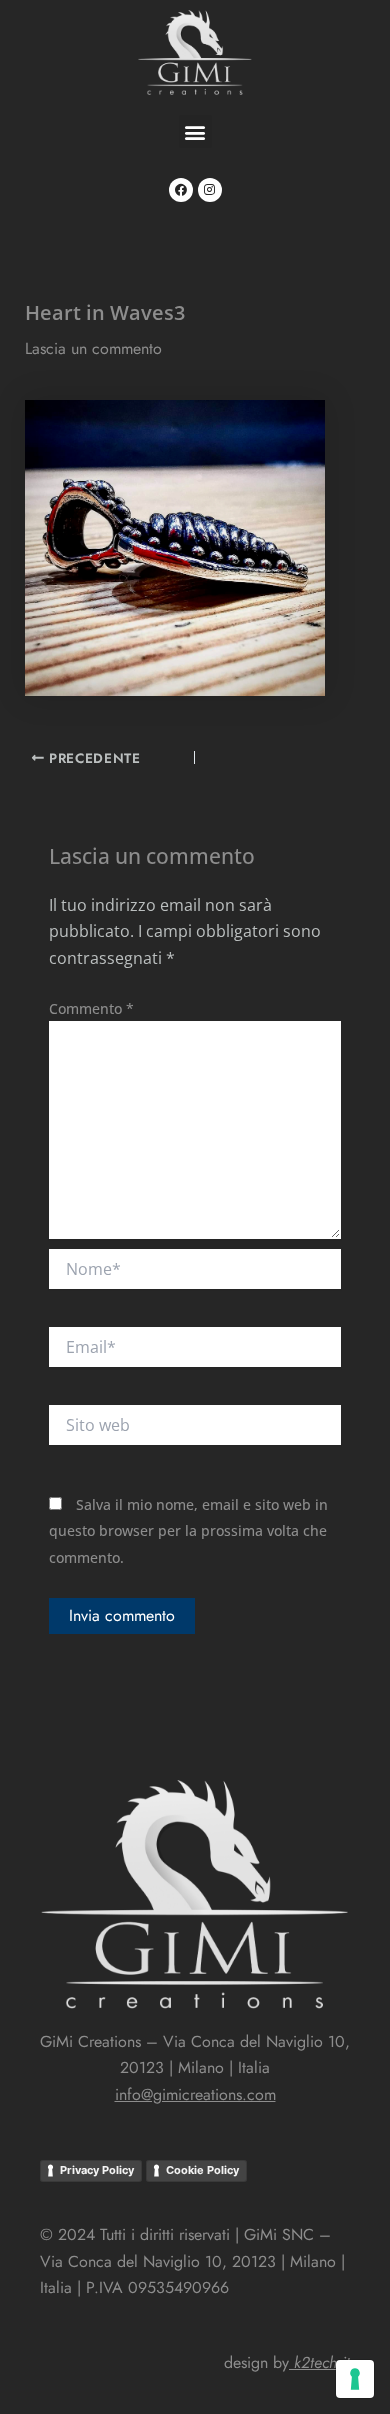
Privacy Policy (97, 2170)
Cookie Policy (202, 2170)
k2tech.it (322, 2362)
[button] (195, 131)
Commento (91, 1008)
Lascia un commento (93, 348)
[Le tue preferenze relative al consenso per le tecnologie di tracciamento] (355, 2379)
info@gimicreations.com (195, 2094)
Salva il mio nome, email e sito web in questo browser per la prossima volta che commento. (188, 1531)
